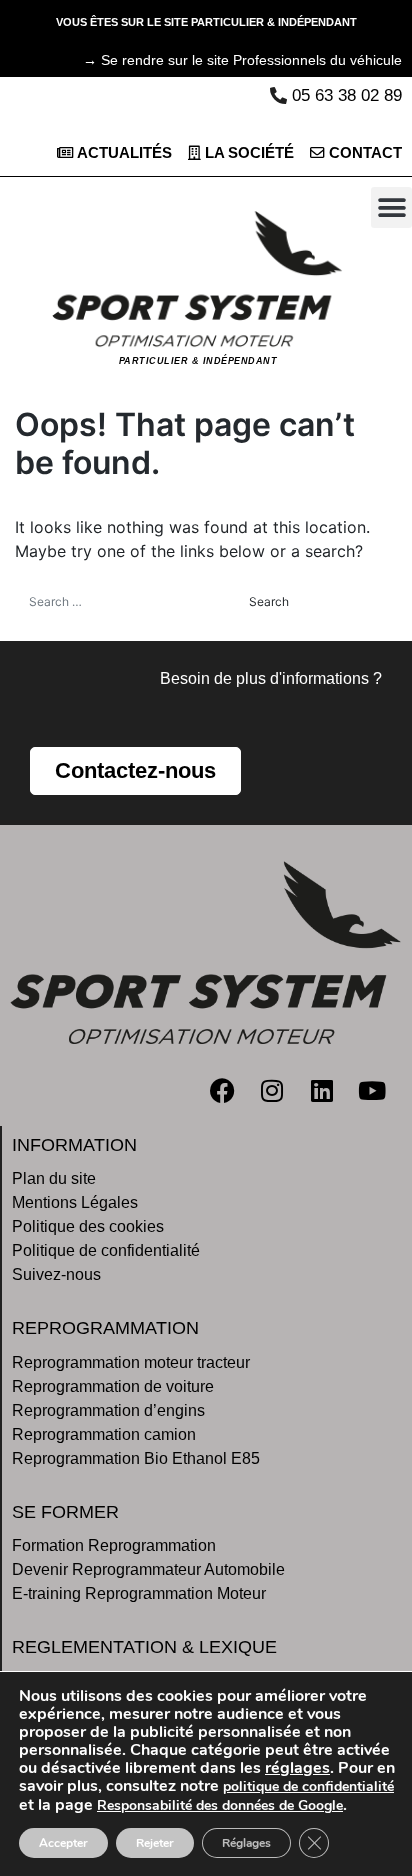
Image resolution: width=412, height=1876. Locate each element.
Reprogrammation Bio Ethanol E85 (136, 1458)
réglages (297, 1768)
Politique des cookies (88, 1226)
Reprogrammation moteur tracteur (131, 1362)
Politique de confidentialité (106, 1250)
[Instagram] (272, 1091)
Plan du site (54, 1178)
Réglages (246, 1843)
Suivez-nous (56, 1274)
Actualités (122, 153)
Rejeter (155, 1843)
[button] (391, 207)
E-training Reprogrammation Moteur (139, 1593)
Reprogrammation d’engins (108, 1410)
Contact (363, 153)
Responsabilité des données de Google (220, 1805)
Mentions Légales (75, 1202)
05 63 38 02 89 (347, 95)
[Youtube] (372, 1091)
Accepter (63, 1843)
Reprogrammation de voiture (113, 1386)
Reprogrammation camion (104, 1434)
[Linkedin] (322, 1091)
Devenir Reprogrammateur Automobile (148, 1569)
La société (247, 153)
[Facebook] (222, 1091)
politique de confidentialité (308, 1786)
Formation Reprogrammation (114, 1545)
